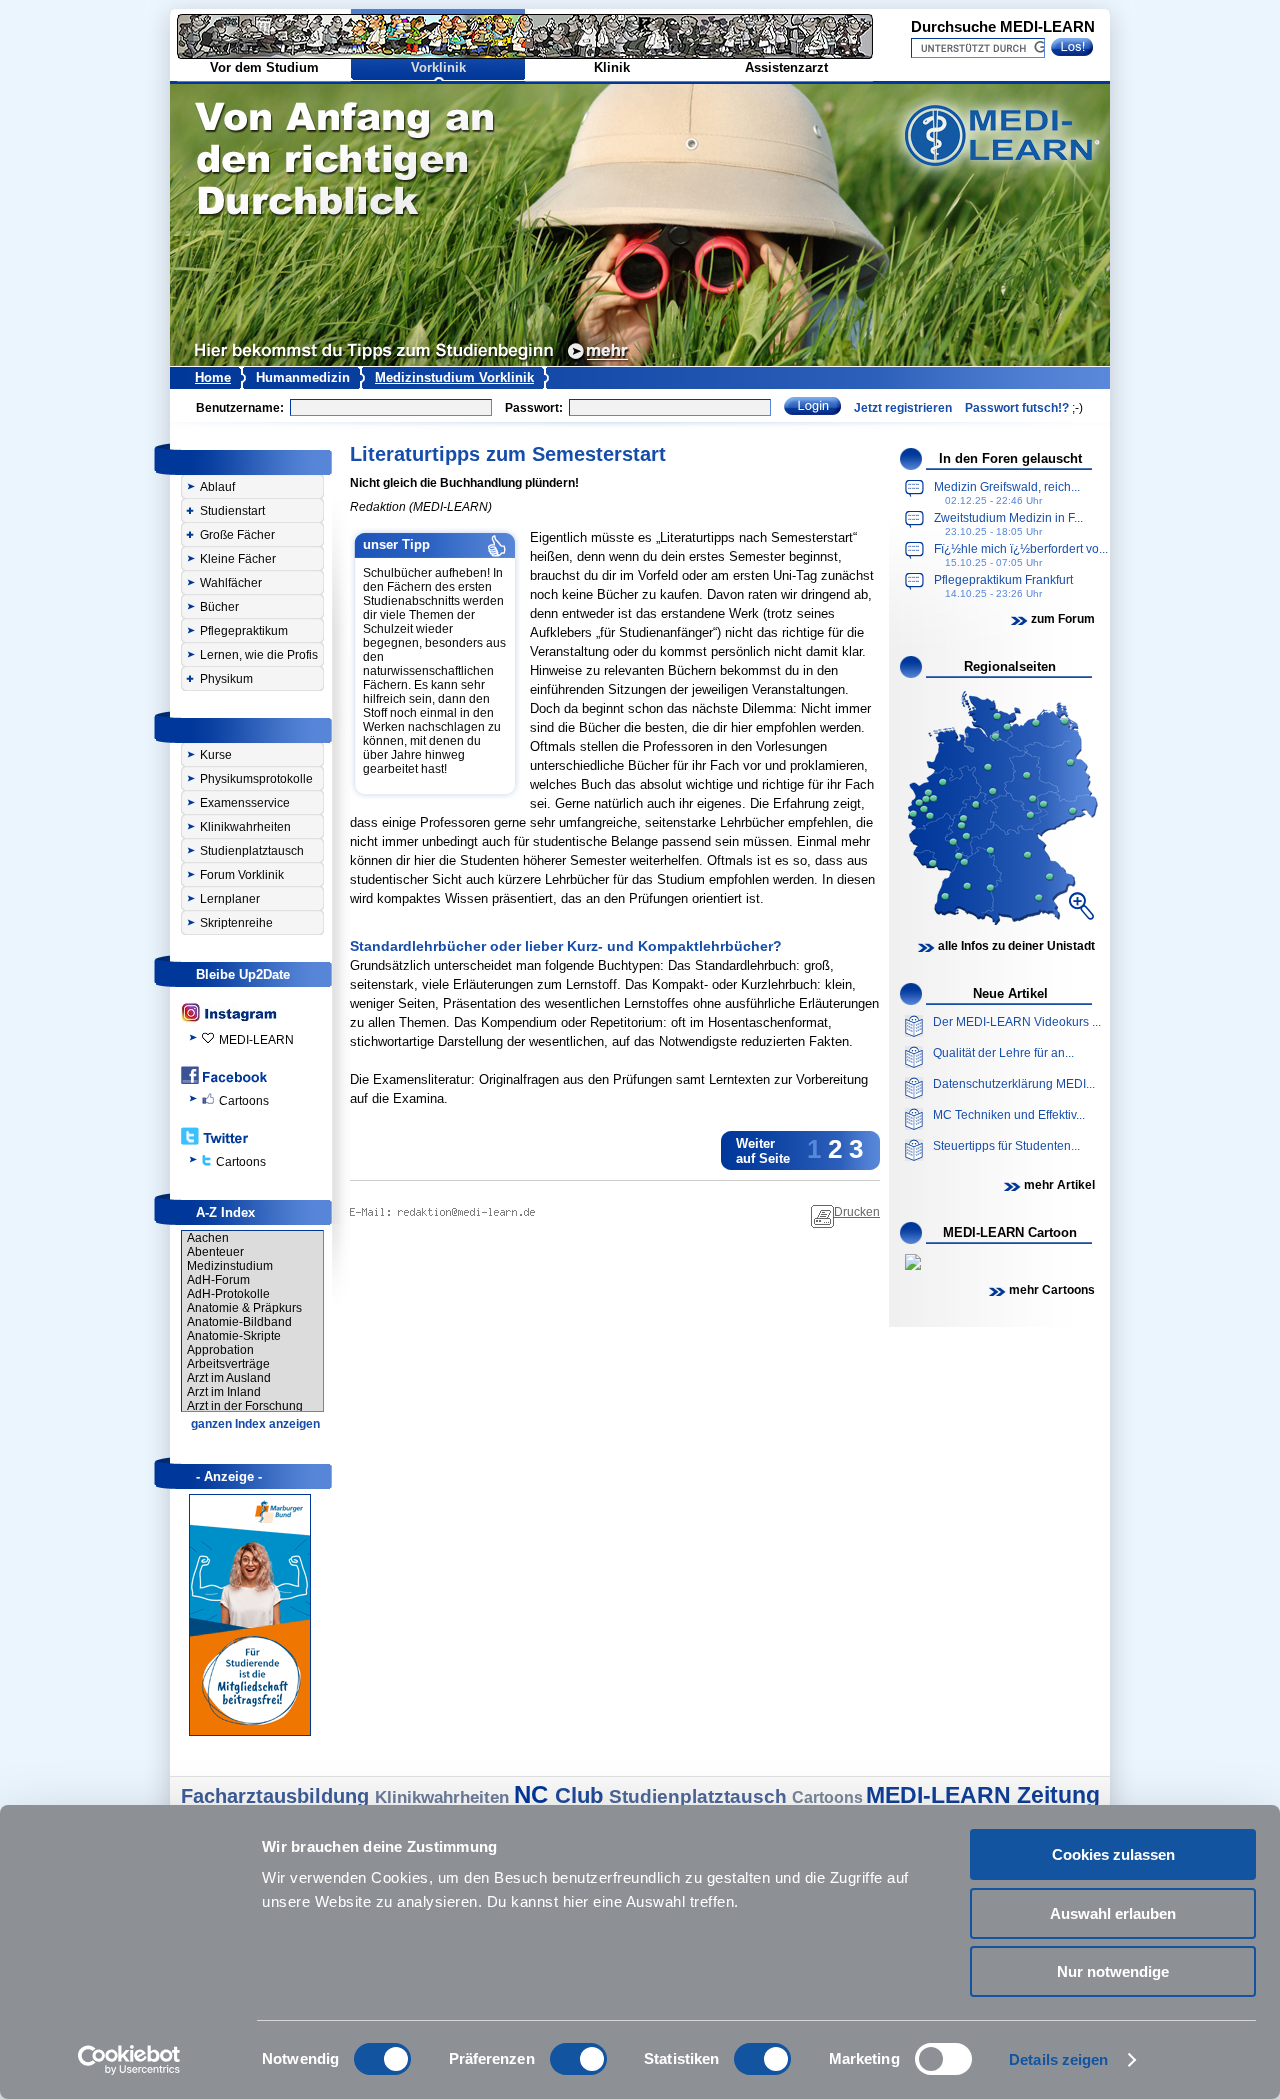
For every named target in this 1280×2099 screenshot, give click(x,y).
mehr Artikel (1059, 1185)
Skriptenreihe (236, 923)
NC (534, 1794)
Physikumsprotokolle (256, 779)
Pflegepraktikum (244, 631)
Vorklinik (438, 67)
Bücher (219, 607)
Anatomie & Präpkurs (244, 1308)
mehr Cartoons (1052, 1290)
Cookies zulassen (1113, 1854)
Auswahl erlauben (1113, 1913)
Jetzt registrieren (903, 408)
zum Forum (1063, 619)
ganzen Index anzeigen (255, 1424)
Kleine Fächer (238, 559)
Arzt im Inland (224, 1392)
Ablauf (217, 487)
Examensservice (245, 803)
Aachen (208, 1238)
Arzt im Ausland (229, 1378)
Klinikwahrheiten (245, 827)
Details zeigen (1058, 2059)
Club (582, 1795)
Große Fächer (237, 535)
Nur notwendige (1113, 1971)
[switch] (578, 2059)
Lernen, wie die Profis (259, 655)
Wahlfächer (231, 583)
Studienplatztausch (252, 851)
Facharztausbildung (278, 1796)
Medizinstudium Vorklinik (454, 377)
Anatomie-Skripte (234, 1336)
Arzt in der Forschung (245, 1406)
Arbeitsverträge (228, 1364)
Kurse (216, 755)
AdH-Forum (218, 1280)
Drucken (857, 1212)
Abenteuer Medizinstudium (230, 1259)
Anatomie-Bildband (239, 1322)
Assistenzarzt (786, 67)
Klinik (612, 67)
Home (213, 377)
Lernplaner (230, 899)
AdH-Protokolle (228, 1294)
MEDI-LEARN (256, 1040)
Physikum (226, 679)
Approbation (220, 1350)
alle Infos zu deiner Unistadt (1016, 946)
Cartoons (244, 1101)
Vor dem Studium (264, 67)
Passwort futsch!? (1017, 408)
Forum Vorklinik (242, 875)
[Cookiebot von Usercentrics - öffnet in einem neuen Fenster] (129, 2060)
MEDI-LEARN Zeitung (983, 1795)
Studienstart (232, 511)
